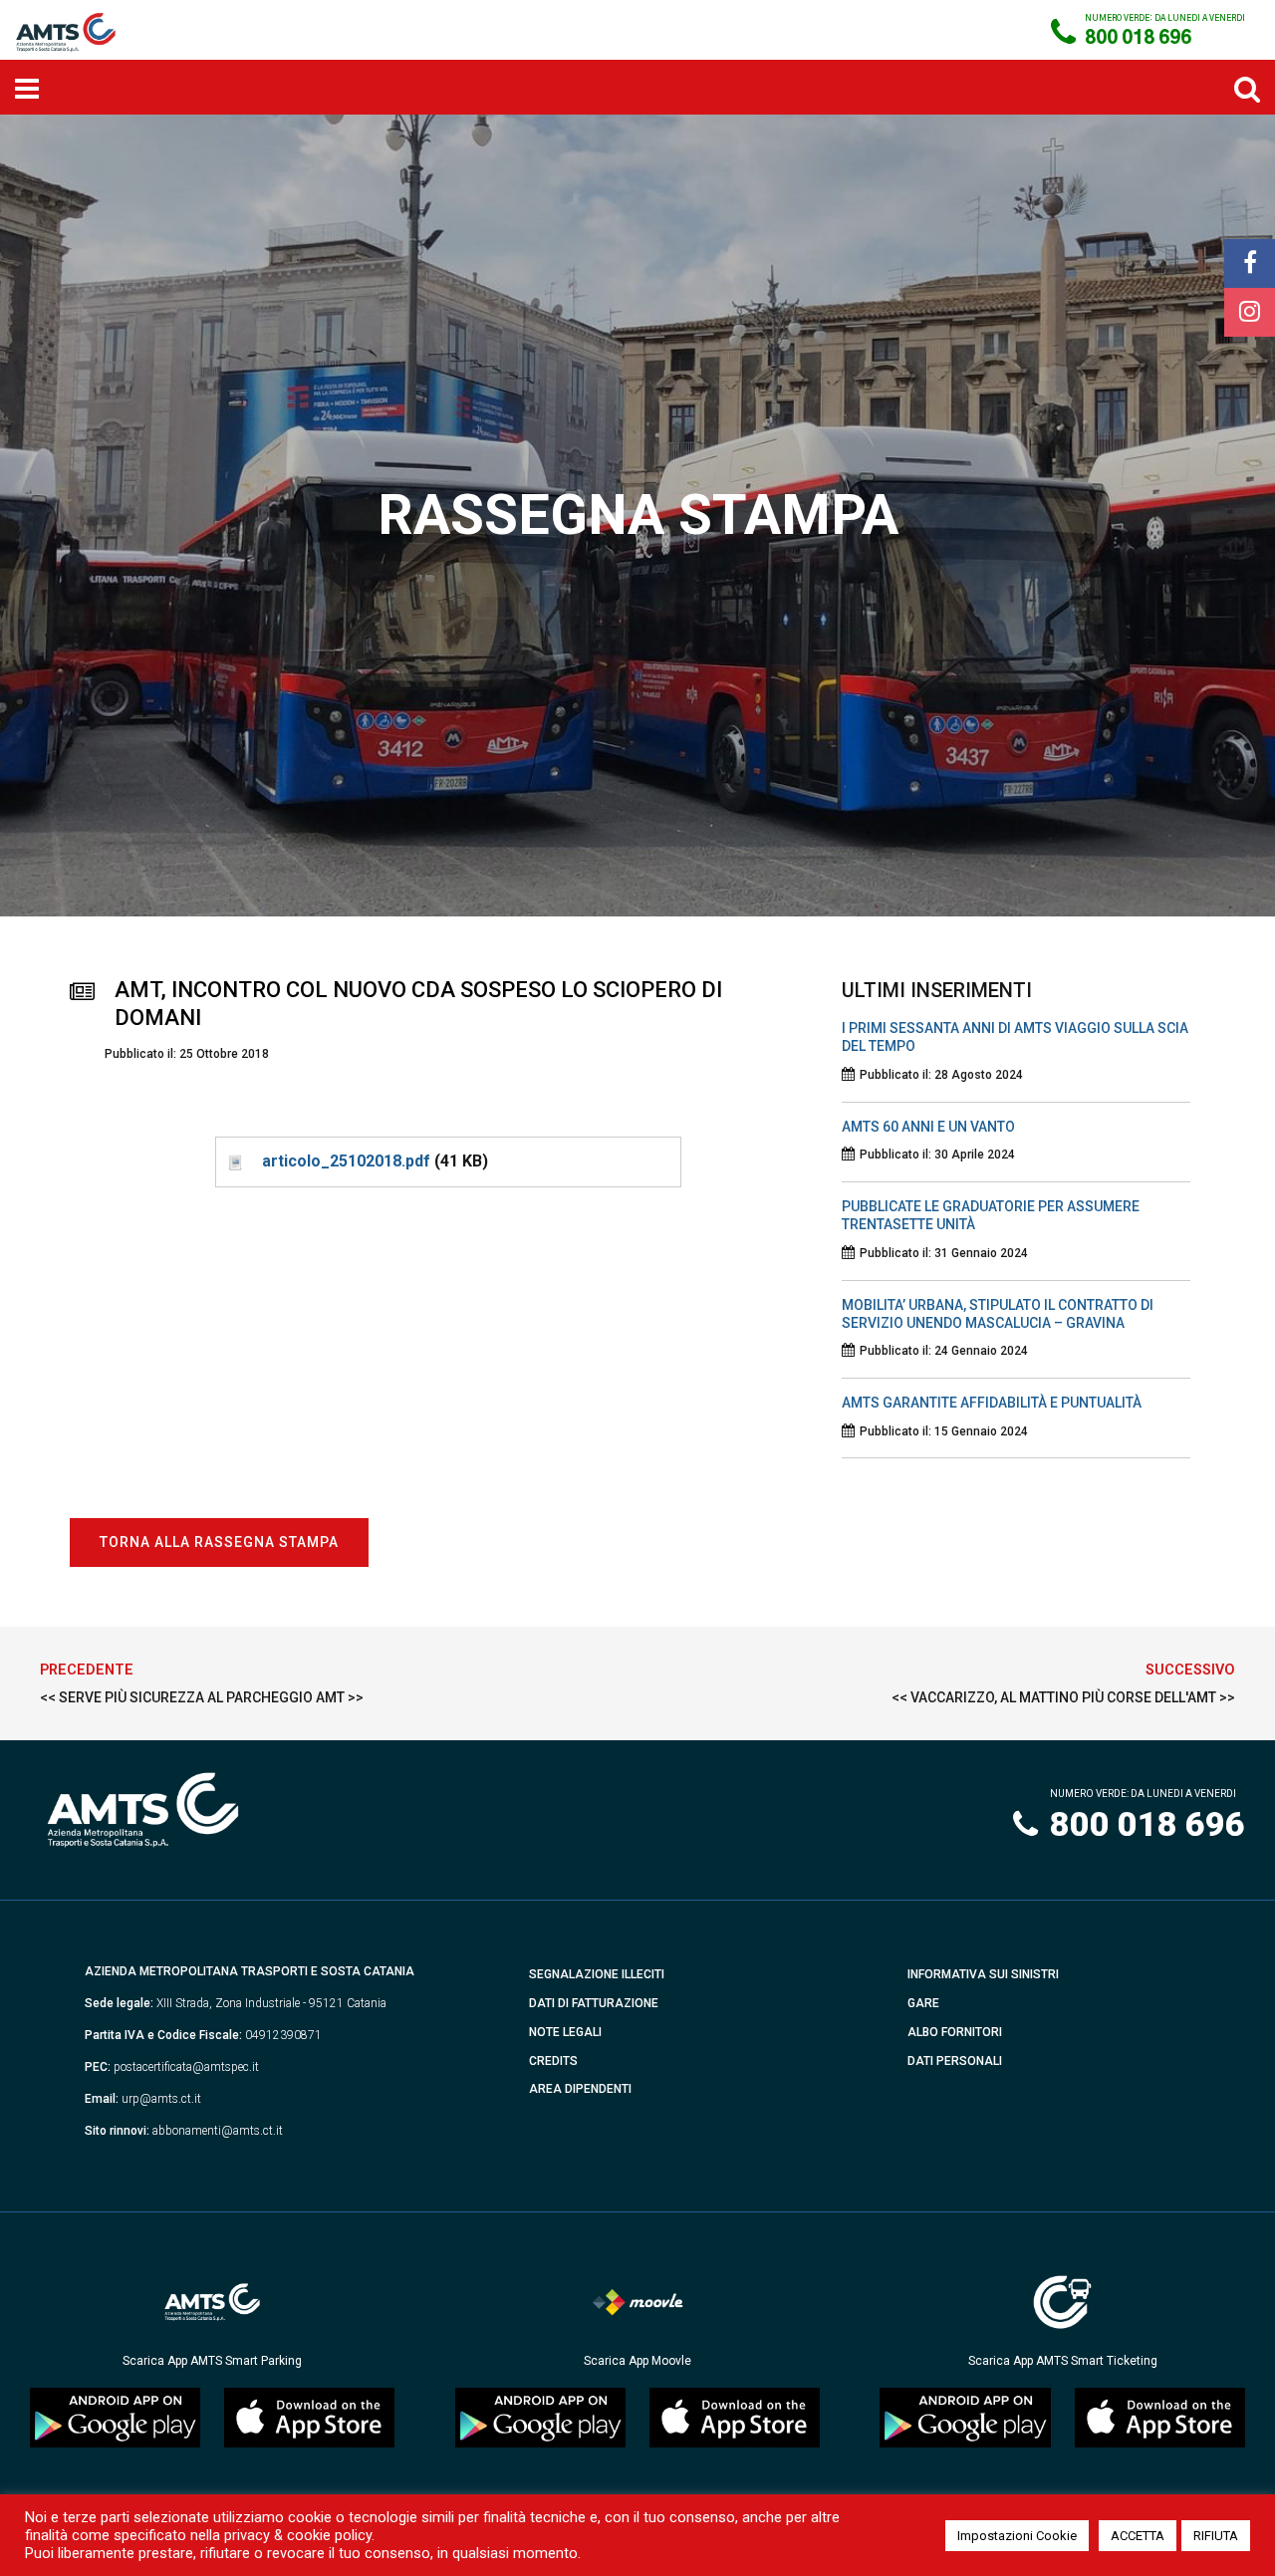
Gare (923, 2003)
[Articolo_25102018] (234, 1161)
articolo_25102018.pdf (346, 1161)
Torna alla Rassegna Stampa (219, 1542)
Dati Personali (955, 2061)
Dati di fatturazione (594, 2003)
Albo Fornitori (955, 2032)
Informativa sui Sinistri (983, 1974)
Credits (553, 2061)
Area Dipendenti (580, 2089)
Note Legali (565, 2032)
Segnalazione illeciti (597, 1974)
